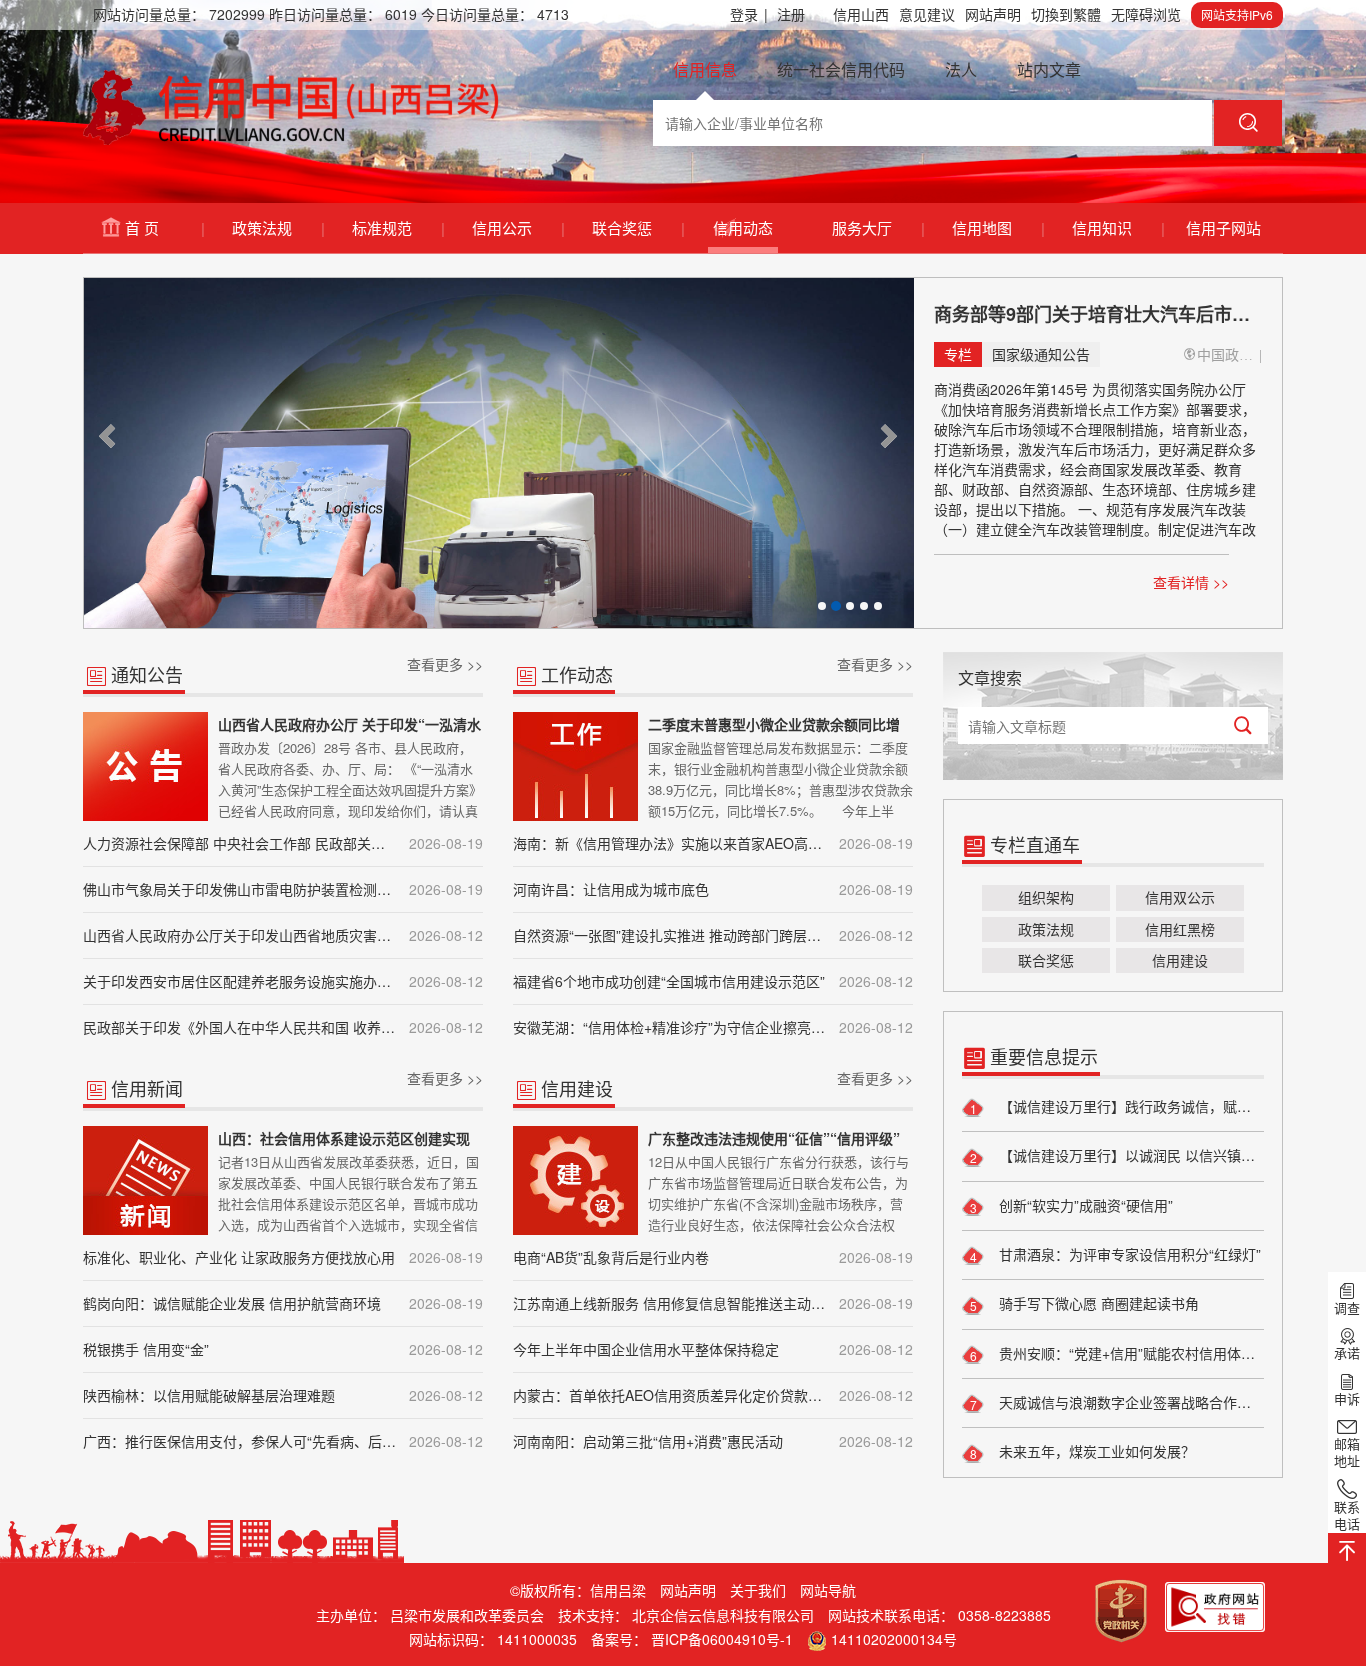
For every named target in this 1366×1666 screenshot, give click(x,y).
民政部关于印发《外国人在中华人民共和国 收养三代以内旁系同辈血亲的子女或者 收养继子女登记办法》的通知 (283, 1027)
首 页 (164, 227)
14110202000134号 (894, 1639)
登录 (749, 14)
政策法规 (277, 227)
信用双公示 (1180, 897)
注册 (791, 14)
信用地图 (997, 227)
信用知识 (1117, 227)
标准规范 (397, 227)
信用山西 (861, 14)
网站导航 (828, 1590)
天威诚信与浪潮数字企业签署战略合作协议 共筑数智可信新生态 (1129, 1402)
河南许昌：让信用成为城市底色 (713, 889)
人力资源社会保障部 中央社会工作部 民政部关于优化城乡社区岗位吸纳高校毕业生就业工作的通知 (283, 843)
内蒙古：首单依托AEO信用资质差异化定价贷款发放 (713, 1395)
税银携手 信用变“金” (283, 1349)
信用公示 (517, 227)
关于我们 (758, 1590)
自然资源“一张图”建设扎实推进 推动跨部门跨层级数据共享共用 (713, 935)
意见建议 (927, 14)
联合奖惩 (637, 227)
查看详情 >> (1191, 582)
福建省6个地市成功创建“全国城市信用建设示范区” (713, 981)
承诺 (1347, 1353)
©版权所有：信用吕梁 (578, 1590)
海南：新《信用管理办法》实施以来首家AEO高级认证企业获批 (713, 843)
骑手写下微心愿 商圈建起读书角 (1097, 1303)
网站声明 (993, 14)
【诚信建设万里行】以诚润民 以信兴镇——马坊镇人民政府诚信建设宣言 (1129, 1155)
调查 (1347, 1307)
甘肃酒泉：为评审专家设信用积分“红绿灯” (1128, 1254)
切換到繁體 (1066, 14)
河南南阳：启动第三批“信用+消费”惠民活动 (713, 1441)
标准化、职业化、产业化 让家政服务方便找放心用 (283, 1257)
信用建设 (1180, 960)
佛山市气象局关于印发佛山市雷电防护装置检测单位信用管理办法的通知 (283, 889)
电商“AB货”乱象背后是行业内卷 (713, 1257)
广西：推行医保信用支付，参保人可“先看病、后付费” (283, 1441)
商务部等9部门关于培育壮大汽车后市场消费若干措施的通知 (1098, 314)
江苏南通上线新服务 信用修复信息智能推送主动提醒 (713, 1303)
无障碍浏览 (1146, 14)
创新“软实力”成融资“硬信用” (1084, 1205)
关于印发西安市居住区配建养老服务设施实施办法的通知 (283, 981)
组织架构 (1046, 897)
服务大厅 (877, 227)
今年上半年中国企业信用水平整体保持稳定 (713, 1349)
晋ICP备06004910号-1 (722, 1639)
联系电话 (1347, 1515)
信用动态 (743, 227)
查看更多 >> (445, 664)
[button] (109, 435)
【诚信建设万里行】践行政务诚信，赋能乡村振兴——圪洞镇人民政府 (1129, 1106)
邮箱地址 (1347, 1452)
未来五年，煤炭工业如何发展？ (1095, 1451)
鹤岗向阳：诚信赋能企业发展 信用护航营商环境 (283, 1303)
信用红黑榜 (1180, 929)
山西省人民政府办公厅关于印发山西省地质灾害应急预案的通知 (283, 935)
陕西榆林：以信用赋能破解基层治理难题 (283, 1395)
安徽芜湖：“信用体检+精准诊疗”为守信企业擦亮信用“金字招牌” (713, 1027)
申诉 (1347, 1398)
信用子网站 (1223, 227)
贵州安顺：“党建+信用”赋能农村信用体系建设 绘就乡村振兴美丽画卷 (1129, 1353)
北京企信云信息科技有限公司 (723, 1615)
